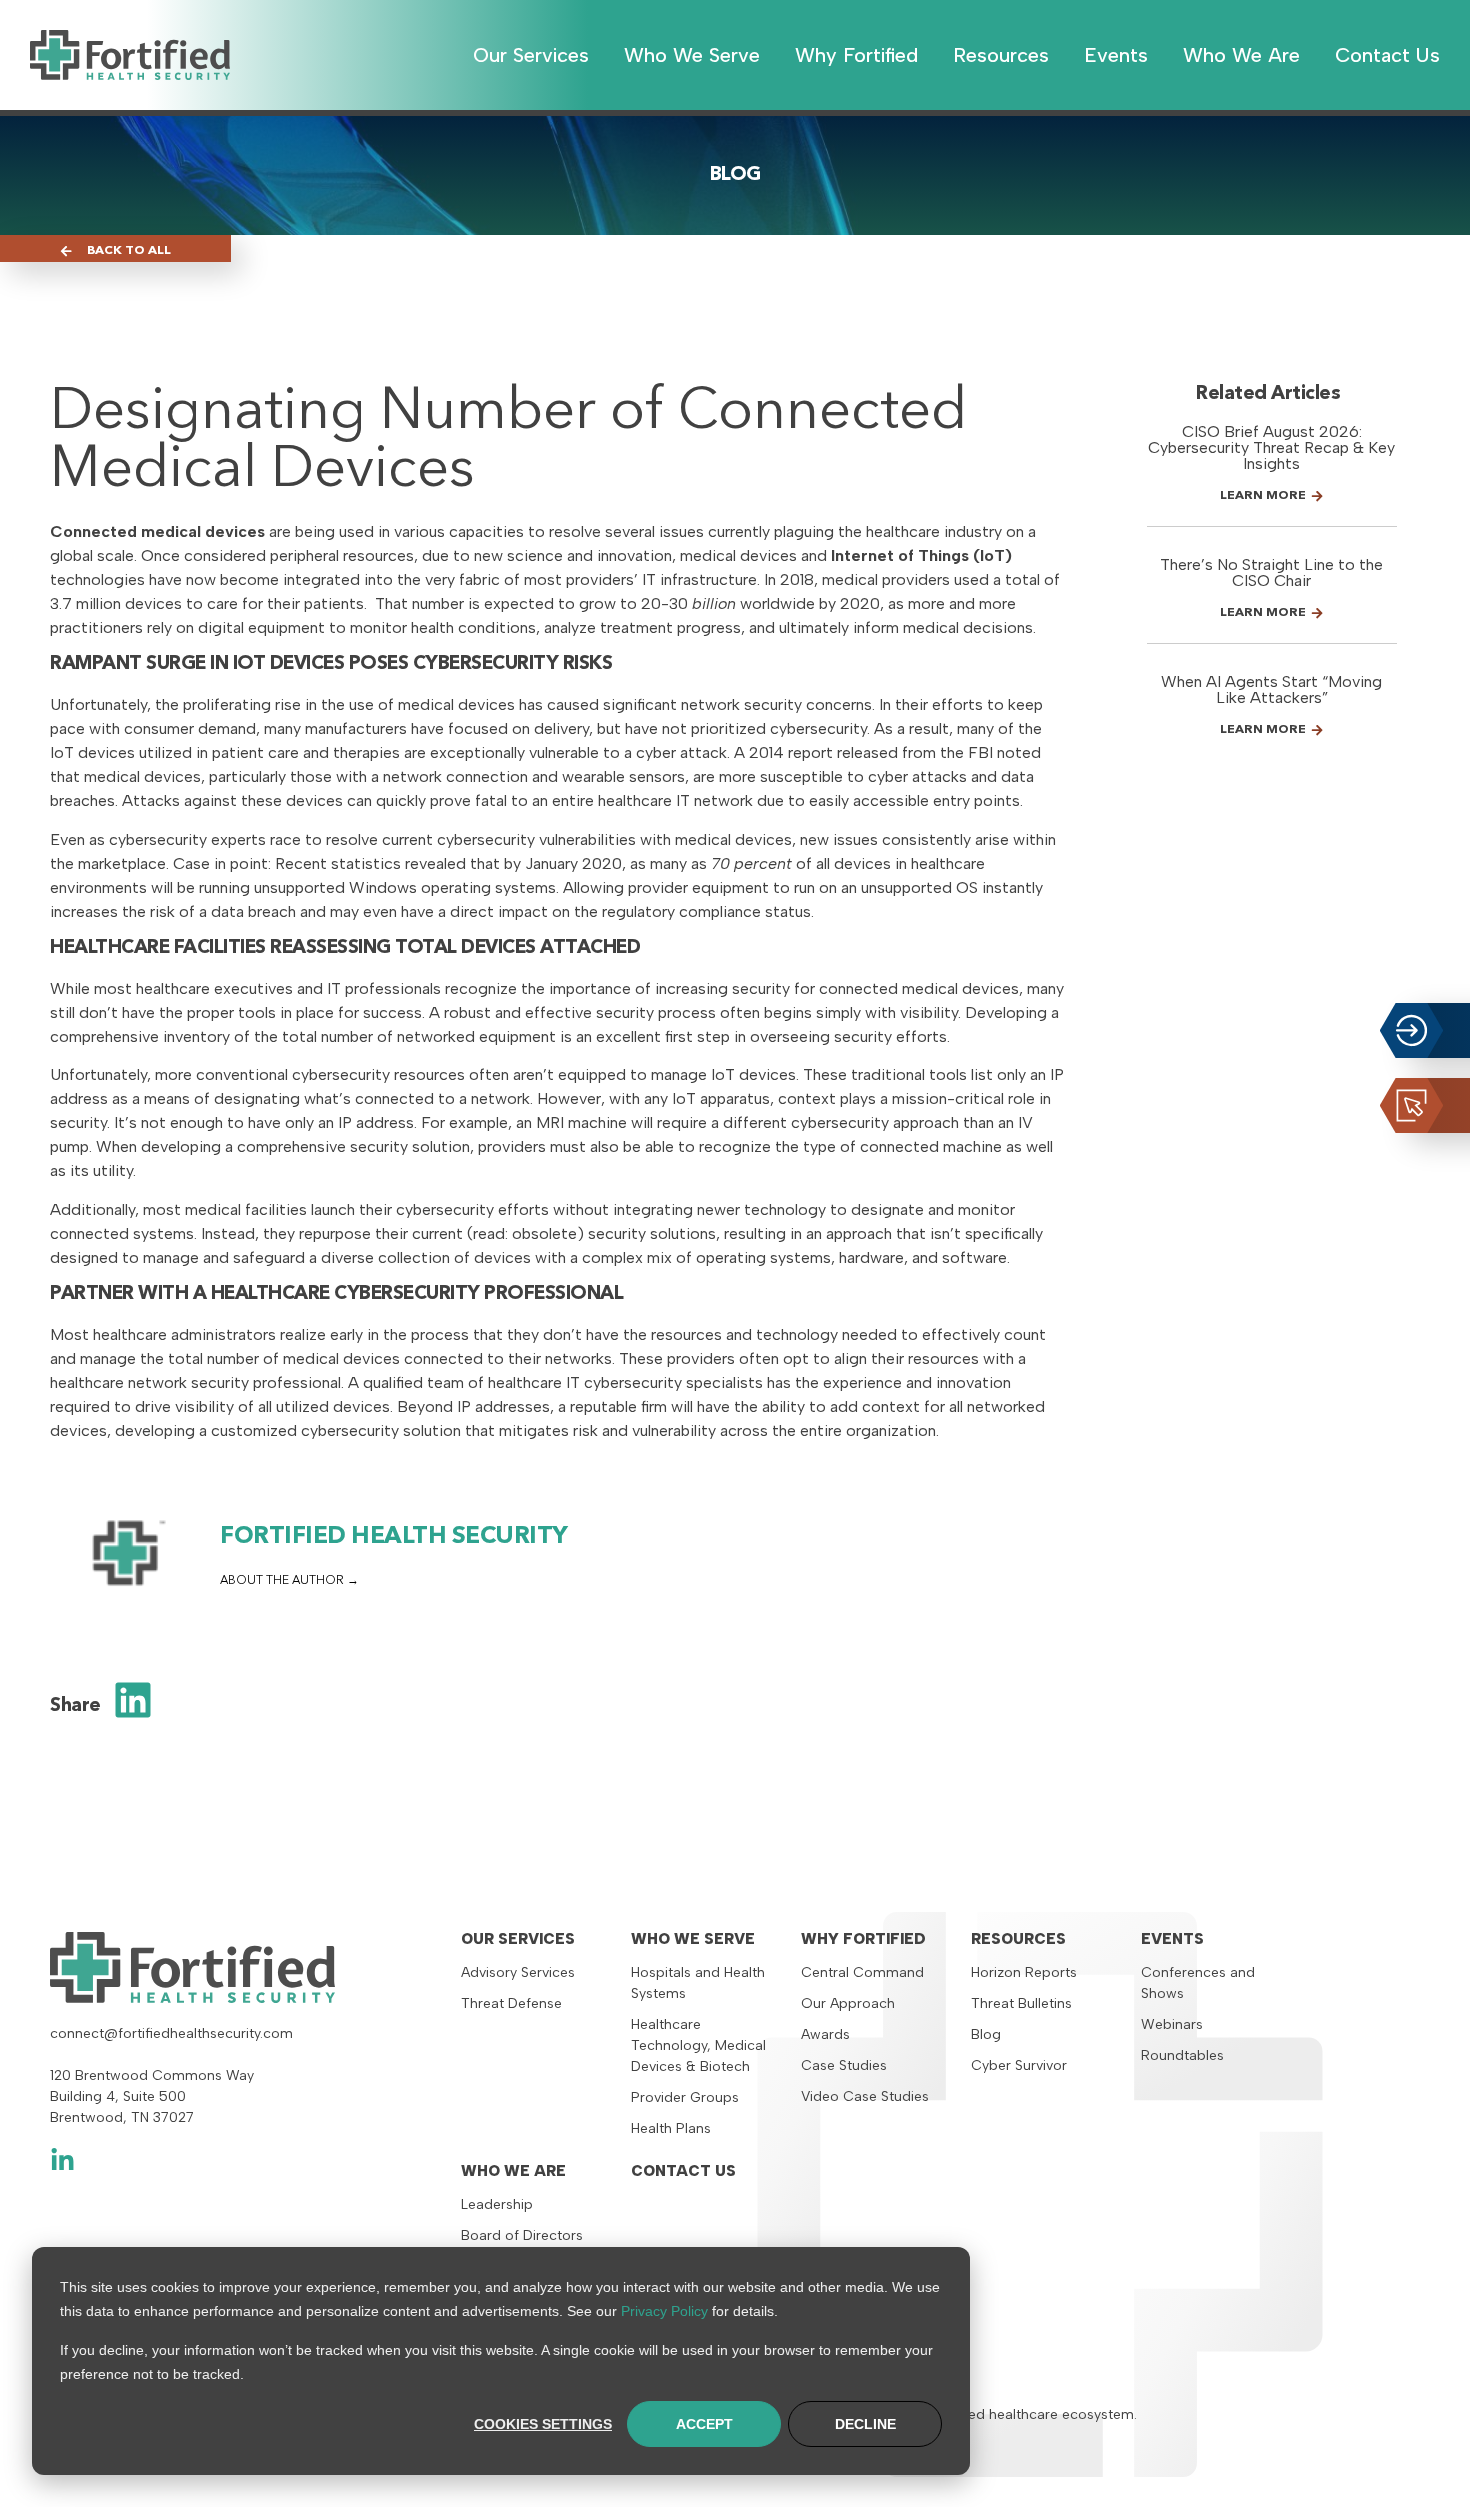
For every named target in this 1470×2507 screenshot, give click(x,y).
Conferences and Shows (1198, 1983)
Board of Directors (522, 2235)
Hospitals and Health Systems (698, 1983)
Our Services (518, 1939)
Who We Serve (693, 1939)
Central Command (862, 1972)
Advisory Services (518, 1972)
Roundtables (1182, 2055)
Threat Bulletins (1021, 2003)
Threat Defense (511, 2003)
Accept (704, 2424)
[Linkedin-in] (62, 2160)
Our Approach (848, 2003)
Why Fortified (863, 1939)
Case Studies (844, 2065)
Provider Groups (685, 2097)
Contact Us (683, 2171)
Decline (865, 2424)
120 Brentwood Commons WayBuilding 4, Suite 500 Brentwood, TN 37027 (152, 2096)
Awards (825, 2034)
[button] (133, 1700)
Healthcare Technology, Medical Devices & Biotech (698, 2045)
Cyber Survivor (1019, 2065)
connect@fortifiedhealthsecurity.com (171, 2033)
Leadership (497, 2204)
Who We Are (513, 2171)
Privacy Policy (664, 2311)
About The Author (283, 1581)
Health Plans (671, 2128)
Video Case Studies (865, 2096)
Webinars (1172, 2024)
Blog (986, 2034)
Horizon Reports (1024, 1972)
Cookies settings (543, 2424)
